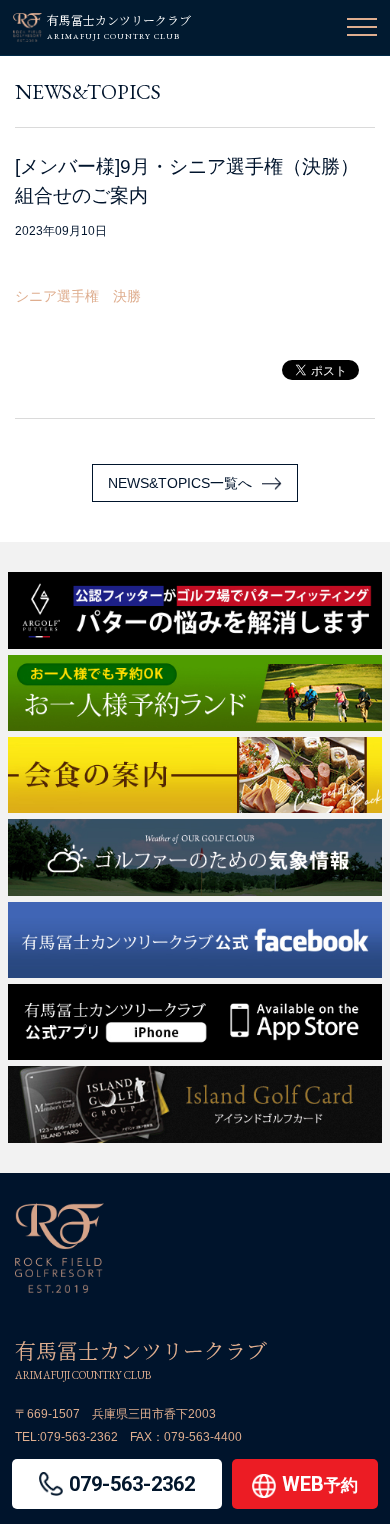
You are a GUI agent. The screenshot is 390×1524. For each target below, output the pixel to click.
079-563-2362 (79, 1437)
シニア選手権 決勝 (78, 296)
